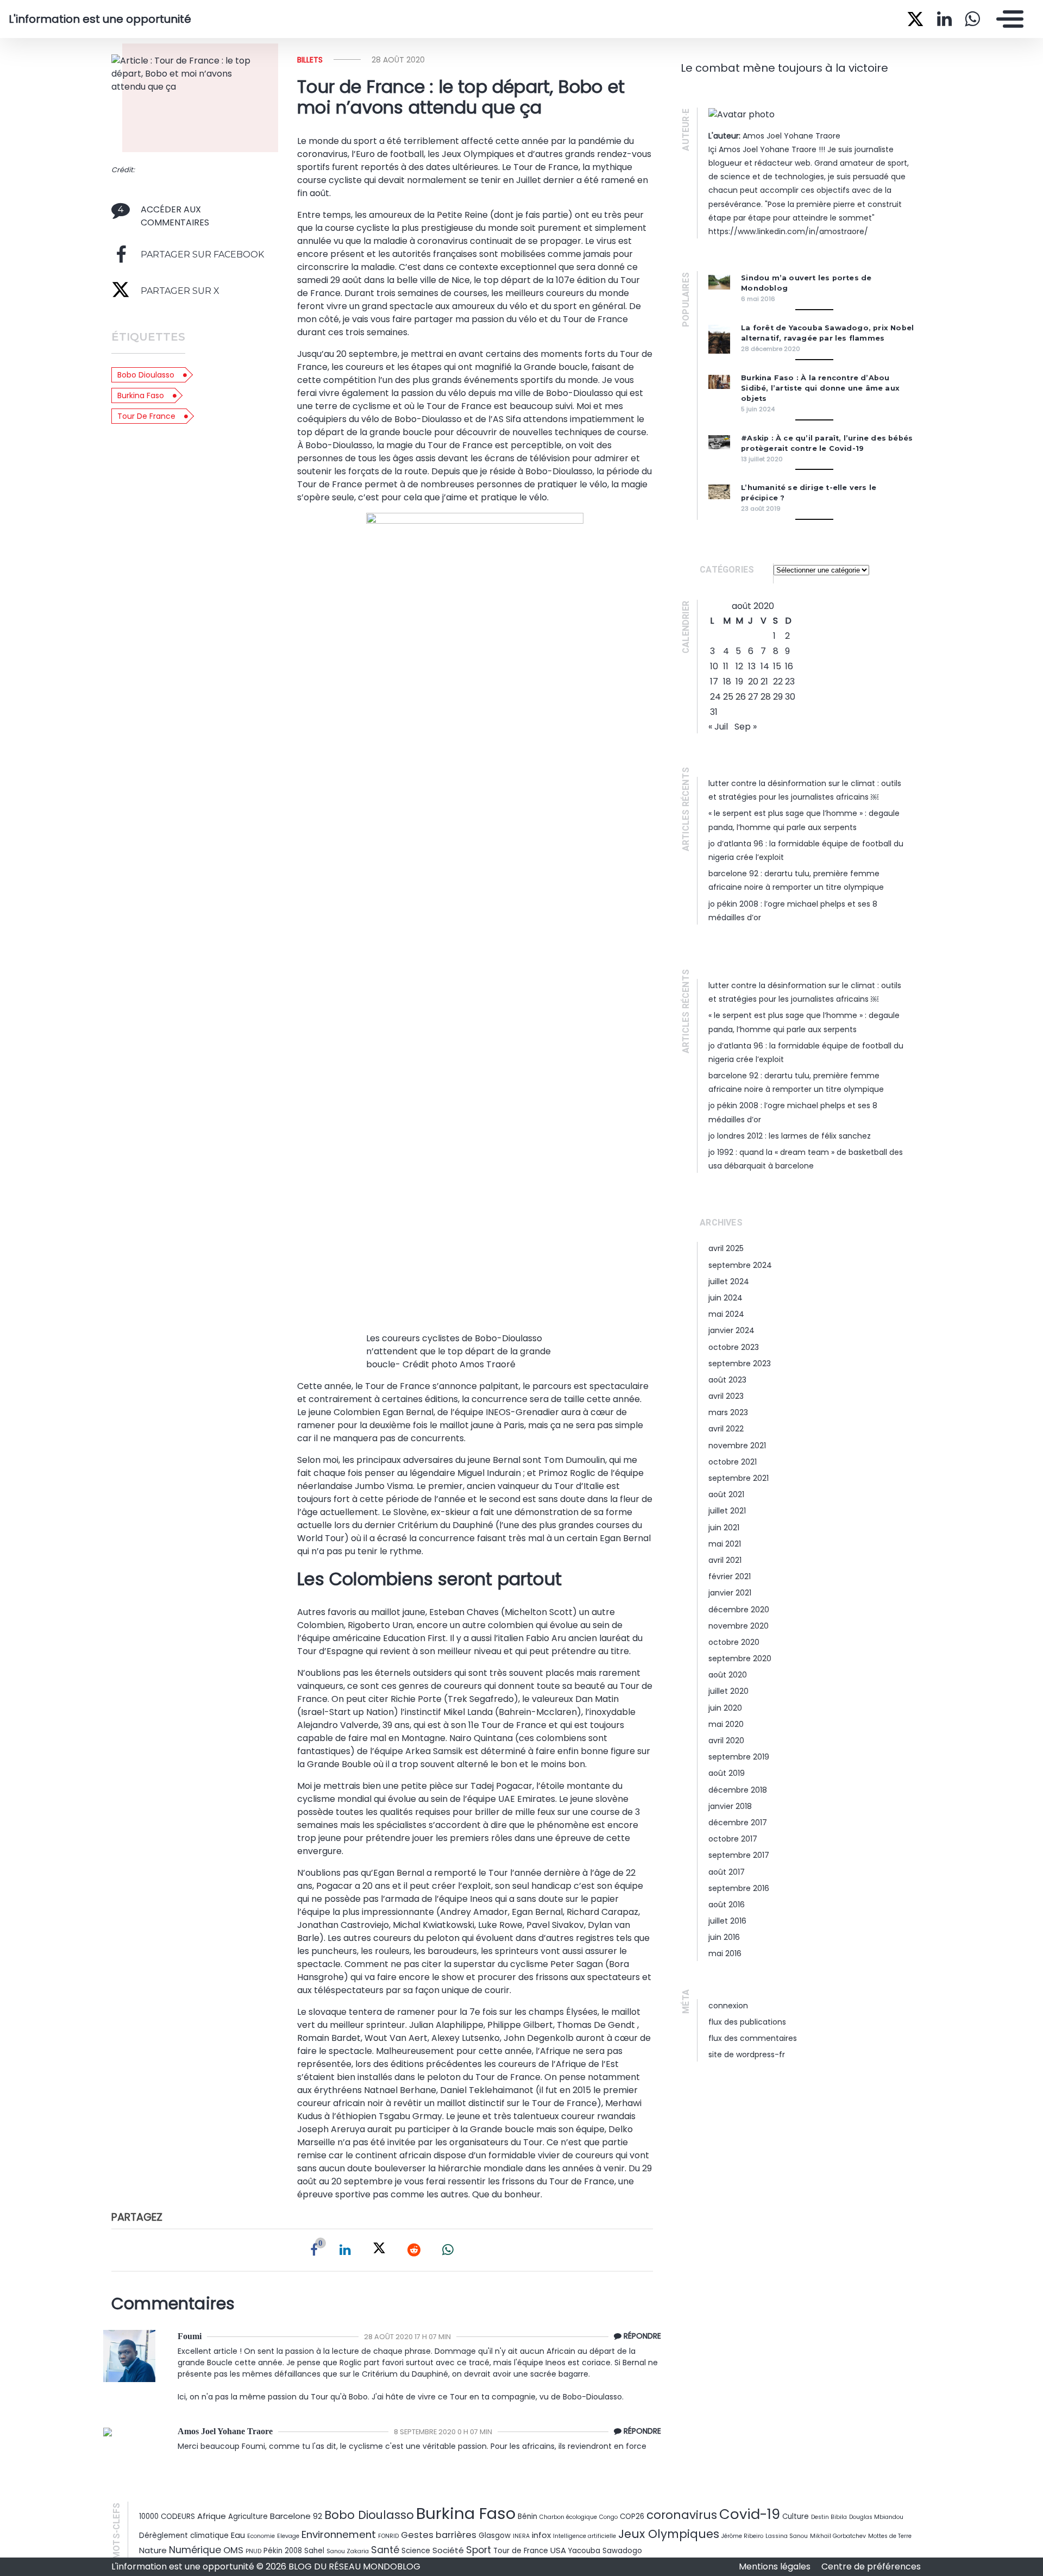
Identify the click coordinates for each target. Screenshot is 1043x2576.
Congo (608, 2517)
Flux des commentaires (753, 2038)
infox (541, 2535)
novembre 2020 (739, 1626)
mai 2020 (726, 1724)
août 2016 (727, 1905)
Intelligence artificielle (585, 2536)
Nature (153, 2550)
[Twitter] (379, 2250)
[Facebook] (314, 2250)
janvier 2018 (730, 1806)
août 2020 (728, 1675)
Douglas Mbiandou (876, 2517)
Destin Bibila (829, 2517)
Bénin (527, 2517)
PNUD (253, 2551)
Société (448, 2550)
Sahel (314, 2551)
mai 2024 (726, 1314)
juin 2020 (725, 1708)
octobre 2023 (734, 1347)
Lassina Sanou (787, 2536)
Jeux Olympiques (669, 2534)
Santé (385, 2550)
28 (766, 697)
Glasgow (495, 2536)
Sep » (746, 727)
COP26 (632, 2517)
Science (416, 2551)
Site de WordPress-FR (747, 2054)
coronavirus (682, 2515)
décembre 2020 (739, 1610)
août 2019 (727, 1773)
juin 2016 (724, 1937)
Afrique (212, 2516)
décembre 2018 (738, 1790)
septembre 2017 (739, 1855)
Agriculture (248, 2517)
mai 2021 (725, 1544)
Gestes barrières (439, 2535)
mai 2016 (725, 1953)
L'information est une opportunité (100, 19)
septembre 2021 (739, 1478)
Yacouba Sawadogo (605, 2551)
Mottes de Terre (890, 2536)
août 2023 (727, 1380)
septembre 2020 (740, 1658)
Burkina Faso (141, 395)
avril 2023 (726, 1396)
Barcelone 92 (296, 2516)
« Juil (718, 727)
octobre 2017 (733, 1839)
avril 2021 (725, 1560)
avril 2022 (726, 1429)
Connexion (728, 2006)
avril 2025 (726, 1248)
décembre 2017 (738, 1823)
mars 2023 (728, 1412)
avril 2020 (726, 1741)
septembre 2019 (739, 1757)
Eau (238, 2535)
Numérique (195, 2550)
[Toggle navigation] (1007, 19)
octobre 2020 (734, 1642)
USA (558, 2550)
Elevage (288, 2536)
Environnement (339, 2534)
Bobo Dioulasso (146, 375)
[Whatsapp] (448, 2250)
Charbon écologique (568, 2517)
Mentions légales (776, 2566)
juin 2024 (725, 1298)
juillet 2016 (727, 1921)
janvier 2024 (731, 1330)
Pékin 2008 (283, 2551)
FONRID (388, 2536)
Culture (796, 2517)
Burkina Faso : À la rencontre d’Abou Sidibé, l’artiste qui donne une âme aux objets (820, 388)
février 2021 (730, 1576)
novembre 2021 (737, 1446)
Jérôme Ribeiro (742, 2536)
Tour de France (146, 416)
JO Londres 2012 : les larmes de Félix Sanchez (790, 1136)
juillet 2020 (728, 1691)
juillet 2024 (729, 1281)
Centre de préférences (871, 2566)
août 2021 (726, 1494)
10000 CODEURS (167, 2517)
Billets (310, 60)
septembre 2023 (740, 1364)
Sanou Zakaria (348, 2551)
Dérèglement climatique (184, 2536)
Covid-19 (750, 2514)
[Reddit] (414, 2250)
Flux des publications (747, 2022)
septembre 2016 (739, 1888)
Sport (479, 2550)
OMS (233, 2550)
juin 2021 (724, 1528)
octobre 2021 (733, 1462)
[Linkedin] (345, 2250)
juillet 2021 (727, 1511)
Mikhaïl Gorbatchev (838, 2536)
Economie (261, 2536)
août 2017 (727, 1872)
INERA (521, 2536)
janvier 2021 (730, 1593)
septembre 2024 (740, 1265)
